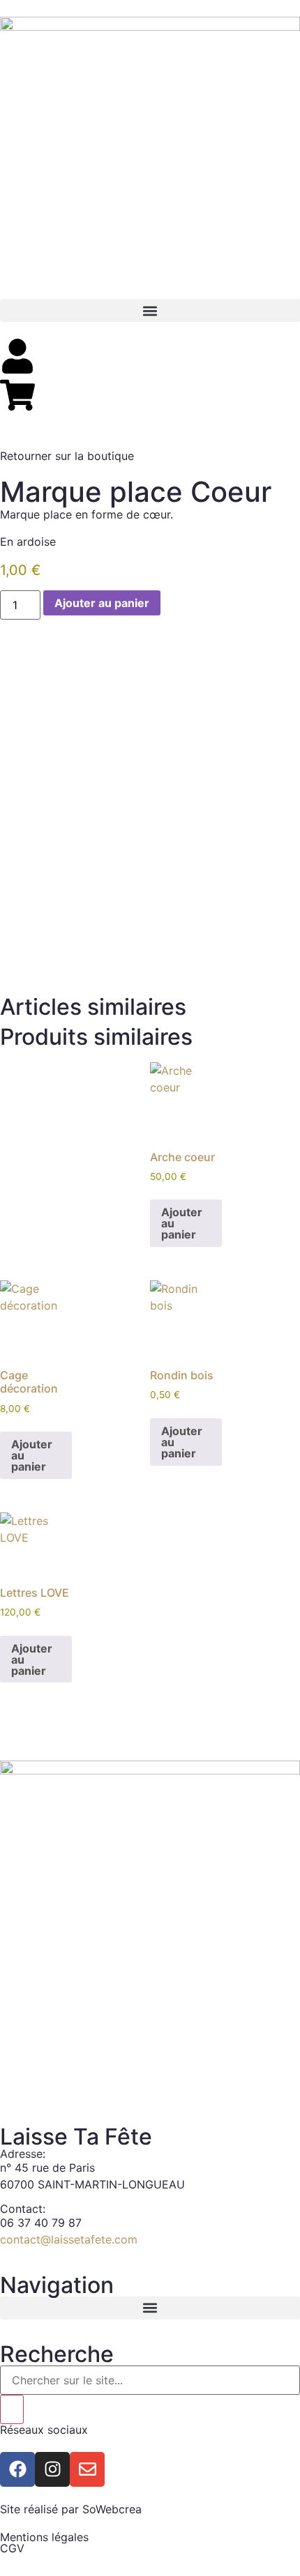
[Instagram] (52, 2469)
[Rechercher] (12, 2409)
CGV (12, 2548)
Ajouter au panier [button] (182, 1223)
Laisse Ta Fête (76, 2137)
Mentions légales (44, 2537)
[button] (150, 310)
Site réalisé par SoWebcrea (71, 2509)
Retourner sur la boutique (67, 456)
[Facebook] (17, 2469)
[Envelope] (87, 2469)
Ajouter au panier (102, 603)
